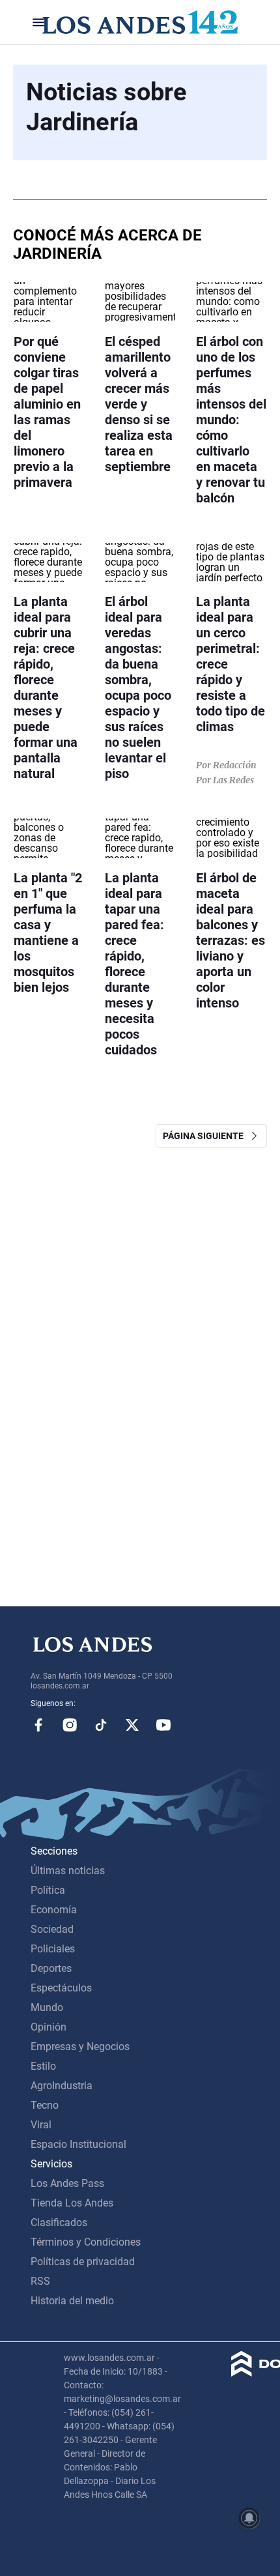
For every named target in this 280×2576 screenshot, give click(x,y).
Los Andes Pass (67, 2183)
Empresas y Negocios (80, 2047)
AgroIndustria (62, 2086)
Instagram (70, 1725)
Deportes (51, 1968)
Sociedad (52, 1929)
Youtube (163, 1725)
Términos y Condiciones (86, 2242)
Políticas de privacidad (83, 2262)
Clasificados (59, 2222)
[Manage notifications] (249, 2518)
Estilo (43, 2066)
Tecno (45, 2105)
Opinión (49, 2027)
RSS (40, 2281)
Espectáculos (61, 1988)
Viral (41, 2125)
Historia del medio (72, 2301)
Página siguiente (206, 1136)
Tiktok (101, 1725)
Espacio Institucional (78, 2144)
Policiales (53, 1949)
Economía (54, 1910)
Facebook (38, 1725)
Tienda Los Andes (72, 2203)
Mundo (47, 2007)
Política (48, 1890)
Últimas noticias (68, 1871)
